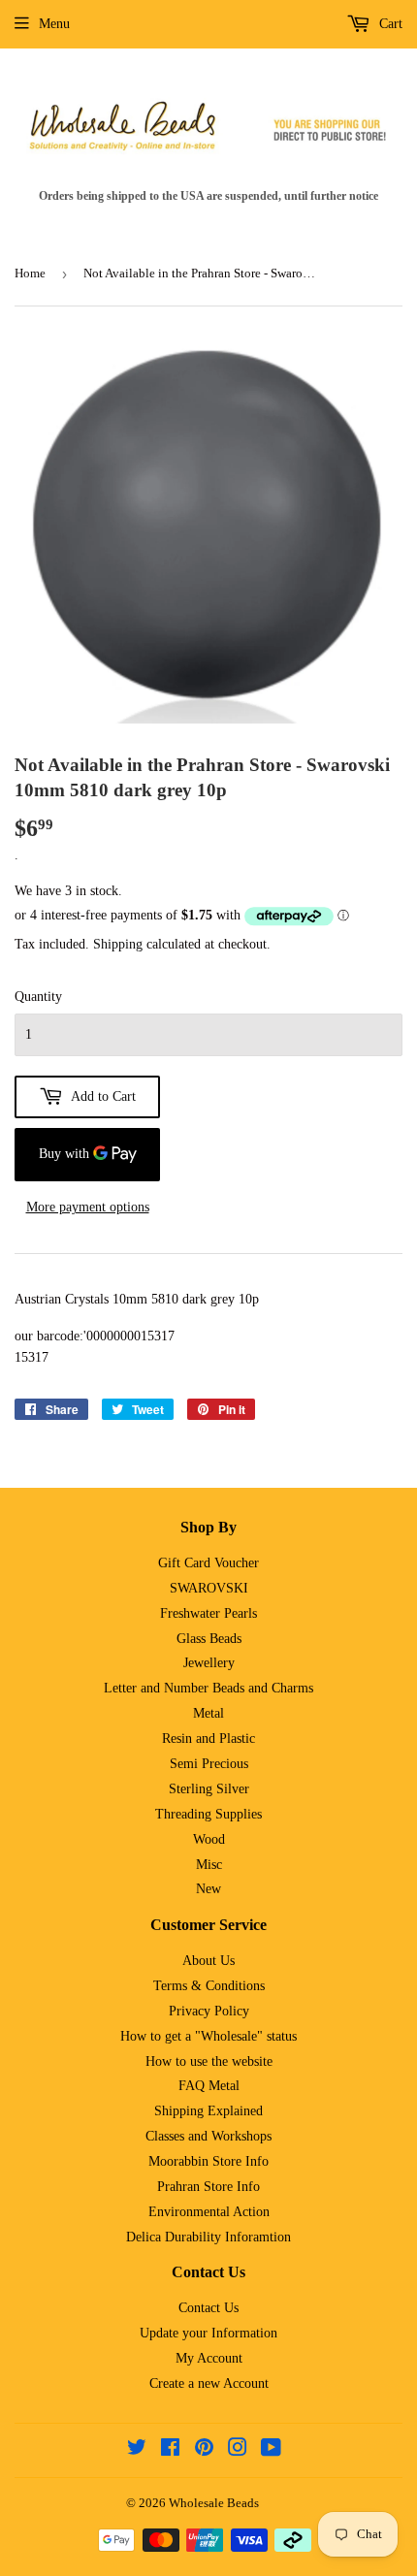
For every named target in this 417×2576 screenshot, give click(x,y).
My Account (209, 2358)
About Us (208, 1961)
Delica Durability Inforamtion (208, 2237)
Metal (208, 1713)
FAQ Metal (209, 2086)
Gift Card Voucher (208, 1563)
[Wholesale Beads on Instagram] (238, 2450)
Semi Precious (209, 1764)
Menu (54, 24)
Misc (209, 1865)
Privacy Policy (209, 2011)
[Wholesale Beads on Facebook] (170, 2450)
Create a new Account (209, 2383)
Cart (389, 24)
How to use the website (209, 2061)
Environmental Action (209, 2212)
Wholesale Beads (214, 2503)
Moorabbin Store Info (208, 2161)
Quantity (38, 997)
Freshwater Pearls (208, 1613)
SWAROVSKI (209, 1588)
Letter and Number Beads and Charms (208, 1688)
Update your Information (208, 2333)
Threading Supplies (208, 1814)
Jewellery (209, 1663)
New (208, 1889)
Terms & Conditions (209, 1986)
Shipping (118, 944)
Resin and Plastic (208, 1739)
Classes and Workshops (208, 2136)
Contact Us (208, 2308)
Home (30, 273)
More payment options (88, 1207)
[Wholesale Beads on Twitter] (137, 2450)
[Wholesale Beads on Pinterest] (204, 2450)
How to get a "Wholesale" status (208, 2036)
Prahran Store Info (208, 2187)
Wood (209, 1839)
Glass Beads (209, 1639)
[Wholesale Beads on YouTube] (271, 2450)
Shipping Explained (208, 2111)
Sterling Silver (209, 1789)
